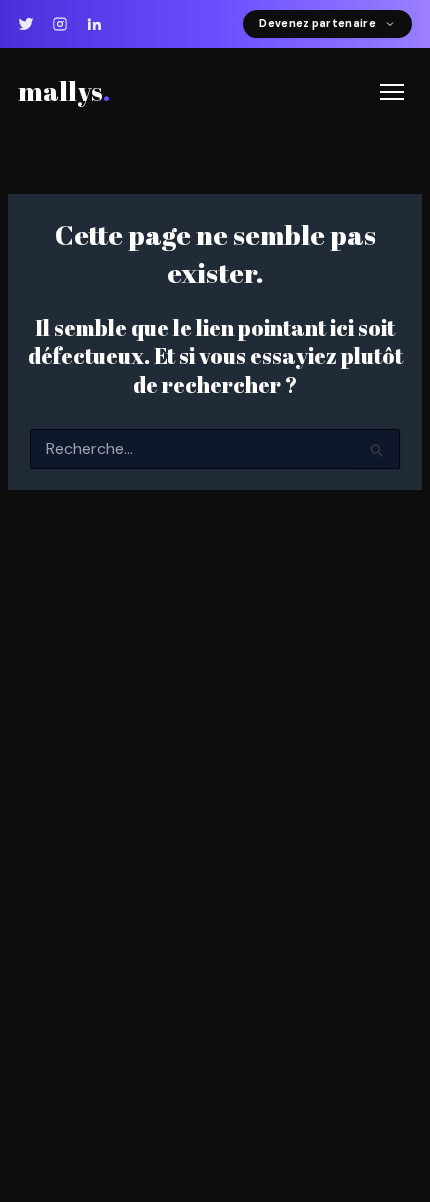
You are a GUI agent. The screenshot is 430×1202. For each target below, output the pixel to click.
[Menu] (392, 92)
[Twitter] (26, 24)
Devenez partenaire (317, 23)
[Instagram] (60, 24)
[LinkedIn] (94, 24)
